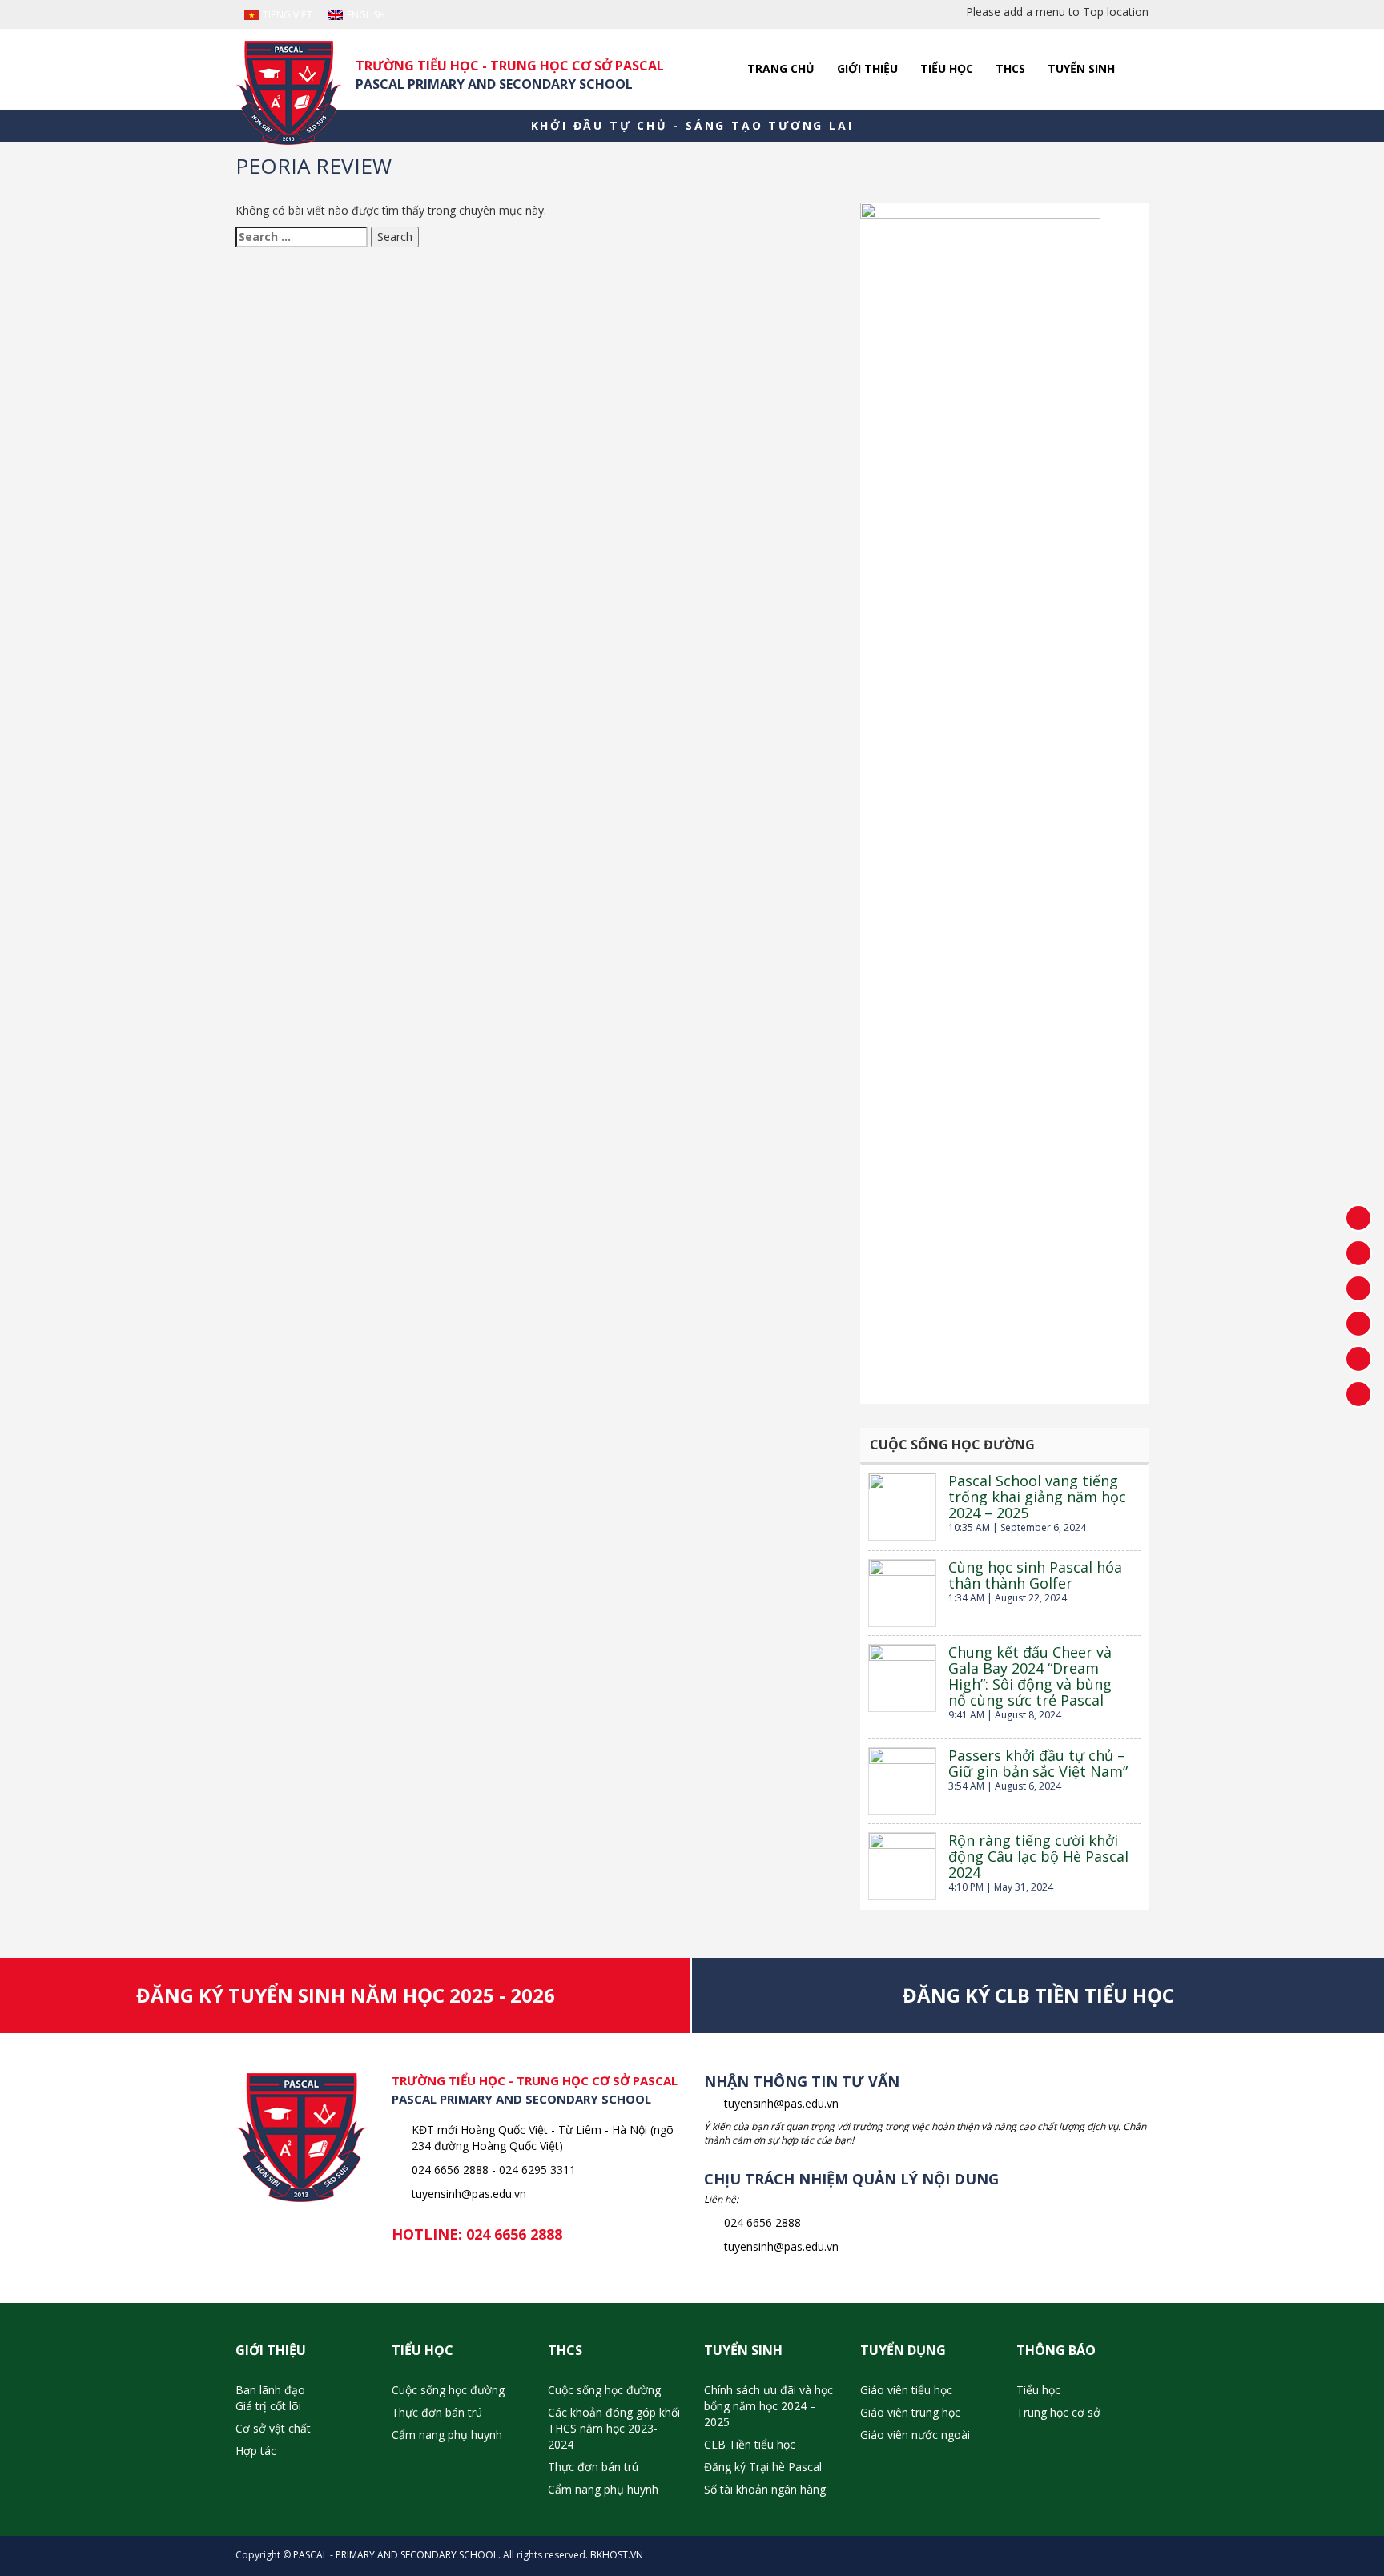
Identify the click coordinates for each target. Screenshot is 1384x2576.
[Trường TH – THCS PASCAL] (289, 93)
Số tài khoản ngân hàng (765, 2489)
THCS (1010, 68)
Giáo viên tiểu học (906, 2390)
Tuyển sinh (1081, 68)
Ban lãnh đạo (270, 2390)
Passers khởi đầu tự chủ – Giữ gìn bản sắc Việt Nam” (1038, 1763)
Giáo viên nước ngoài (915, 2435)
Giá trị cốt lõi (268, 2406)
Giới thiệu (867, 68)
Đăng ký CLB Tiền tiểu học (1038, 1995)
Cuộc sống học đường (448, 2390)
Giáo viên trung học (910, 2412)
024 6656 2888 (514, 2234)
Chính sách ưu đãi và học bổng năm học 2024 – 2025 (768, 2406)
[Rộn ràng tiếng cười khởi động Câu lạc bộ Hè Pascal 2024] (902, 1866)
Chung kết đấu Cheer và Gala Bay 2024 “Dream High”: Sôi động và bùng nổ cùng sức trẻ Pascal (1030, 1676)
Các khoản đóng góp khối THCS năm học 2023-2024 (614, 2428)
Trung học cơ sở (1058, 2412)
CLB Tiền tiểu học (750, 2444)
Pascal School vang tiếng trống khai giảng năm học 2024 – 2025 (1037, 1497)
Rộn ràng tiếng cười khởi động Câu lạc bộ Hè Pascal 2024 (1038, 1856)
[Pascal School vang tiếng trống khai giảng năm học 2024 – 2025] (902, 1507)
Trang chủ (781, 68)
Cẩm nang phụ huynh (447, 2435)
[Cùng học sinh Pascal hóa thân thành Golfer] (902, 1593)
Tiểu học (947, 68)
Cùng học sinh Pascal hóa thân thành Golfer (1035, 1575)
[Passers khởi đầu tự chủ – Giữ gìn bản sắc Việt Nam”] (902, 1781)
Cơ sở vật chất (273, 2428)
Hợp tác (256, 2451)
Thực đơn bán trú (437, 2412)
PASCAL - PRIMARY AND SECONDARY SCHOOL (396, 2555)
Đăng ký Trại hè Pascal (763, 2467)
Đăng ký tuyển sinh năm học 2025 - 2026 (346, 1995)
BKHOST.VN (617, 2555)
